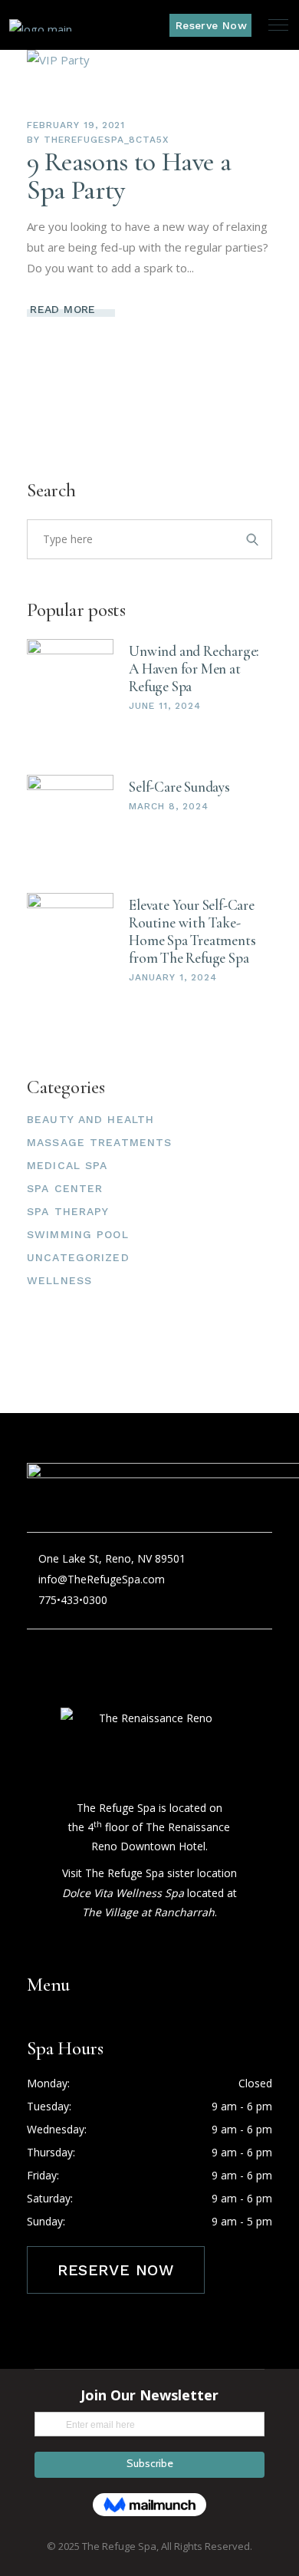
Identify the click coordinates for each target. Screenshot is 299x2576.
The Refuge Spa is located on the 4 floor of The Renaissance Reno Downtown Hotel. (149, 1827)
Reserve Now (116, 2270)
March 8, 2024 (168, 806)
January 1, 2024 (172, 977)
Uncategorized (78, 1257)
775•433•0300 (71, 1600)
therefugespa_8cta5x (106, 140)
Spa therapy (68, 1211)
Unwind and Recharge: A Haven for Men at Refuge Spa (194, 669)
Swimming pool (78, 1234)
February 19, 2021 (76, 125)
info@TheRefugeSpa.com (102, 1579)
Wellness (59, 1280)
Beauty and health (90, 1119)
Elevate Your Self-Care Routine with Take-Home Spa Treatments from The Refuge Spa (192, 931)
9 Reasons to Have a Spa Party (129, 176)
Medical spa (67, 1165)
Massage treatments (99, 1142)
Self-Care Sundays (179, 787)
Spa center (65, 1188)
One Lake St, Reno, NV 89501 (112, 1558)
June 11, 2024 (164, 706)
